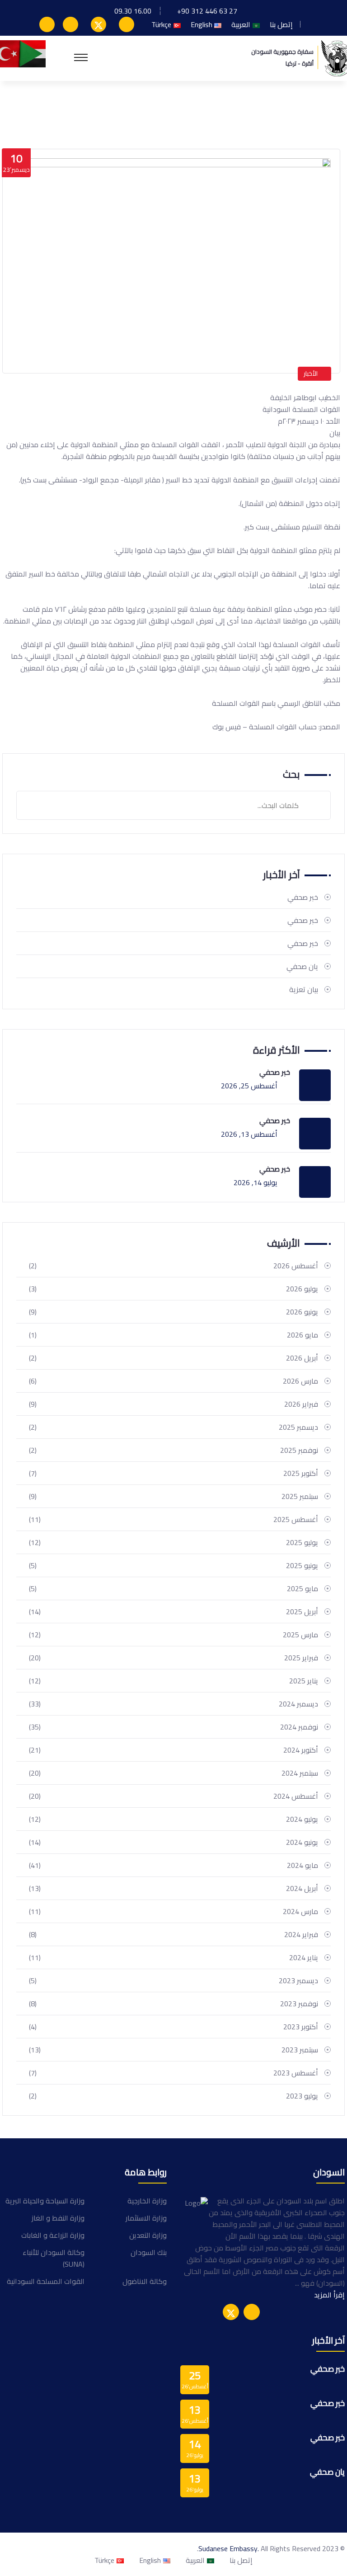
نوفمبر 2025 (173, 1450)
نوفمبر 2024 (173, 1727)
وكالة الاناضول (145, 2281)
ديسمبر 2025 (173, 1427)
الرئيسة (325, 110)
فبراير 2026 (173, 1404)
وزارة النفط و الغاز (58, 2218)
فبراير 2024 (173, 1934)
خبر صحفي (303, 897)
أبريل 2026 (173, 1358)
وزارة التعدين (148, 2235)
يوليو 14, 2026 (256, 1182)
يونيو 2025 (173, 1565)
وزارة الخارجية (147, 2201)
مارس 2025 (173, 1635)
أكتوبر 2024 (173, 1750)
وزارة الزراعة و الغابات (53, 2235)
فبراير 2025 (173, 1658)
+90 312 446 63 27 (207, 11)
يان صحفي (302, 966)
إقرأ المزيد (329, 2295)
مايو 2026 (173, 1335)
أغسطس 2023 (173, 2073)
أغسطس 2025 (173, 1519)
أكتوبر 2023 (173, 2027)
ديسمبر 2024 (173, 1704)
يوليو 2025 (173, 1542)
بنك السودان (149, 2252)
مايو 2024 (173, 1865)
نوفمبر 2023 (173, 2004)
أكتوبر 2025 (173, 1473)
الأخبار (311, 373)
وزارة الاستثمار (146, 2218)
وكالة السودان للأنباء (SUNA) (54, 2258)
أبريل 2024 (173, 1888)
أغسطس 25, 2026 (249, 1086)
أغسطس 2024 (173, 1796)
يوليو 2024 (173, 1819)
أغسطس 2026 (173, 1266)
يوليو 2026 (173, 1289)
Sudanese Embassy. (229, 2548)
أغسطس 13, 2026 (249, 1134)
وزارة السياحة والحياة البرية (45, 2201)
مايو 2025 (173, 1588)
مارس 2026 (173, 1381)
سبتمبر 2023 (173, 2050)
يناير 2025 (173, 1681)
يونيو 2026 (173, 1312)
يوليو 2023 (173, 2096)
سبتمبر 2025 (173, 1496)
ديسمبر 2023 (173, 1980)
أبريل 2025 (173, 1612)
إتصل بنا (281, 24)
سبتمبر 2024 (173, 1773)
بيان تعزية (304, 989)
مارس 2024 (173, 1911)
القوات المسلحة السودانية (46, 2281)
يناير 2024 (173, 1957)
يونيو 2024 (173, 1842)
